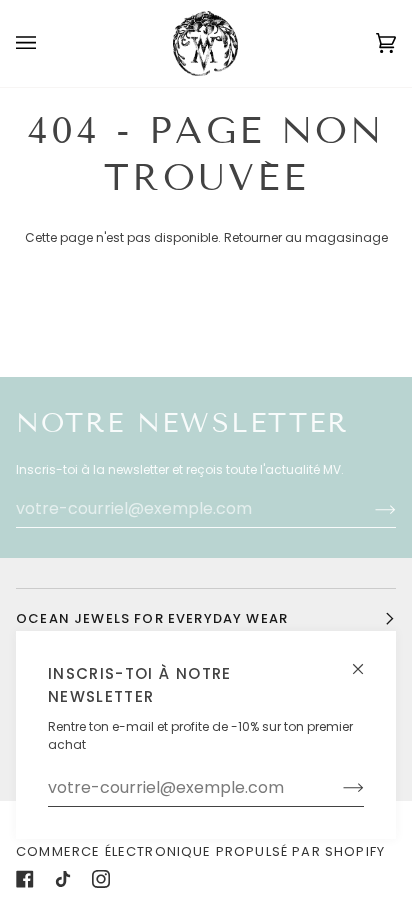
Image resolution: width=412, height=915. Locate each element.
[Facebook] (25, 879)
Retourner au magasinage (306, 237)
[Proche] (366, 660)
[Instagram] (101, 879)
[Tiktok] (63, 879)
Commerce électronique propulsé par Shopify (200, 851)
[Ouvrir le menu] (46, 43)
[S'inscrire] (337, 788)
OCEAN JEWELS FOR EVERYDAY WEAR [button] (152, 618)
